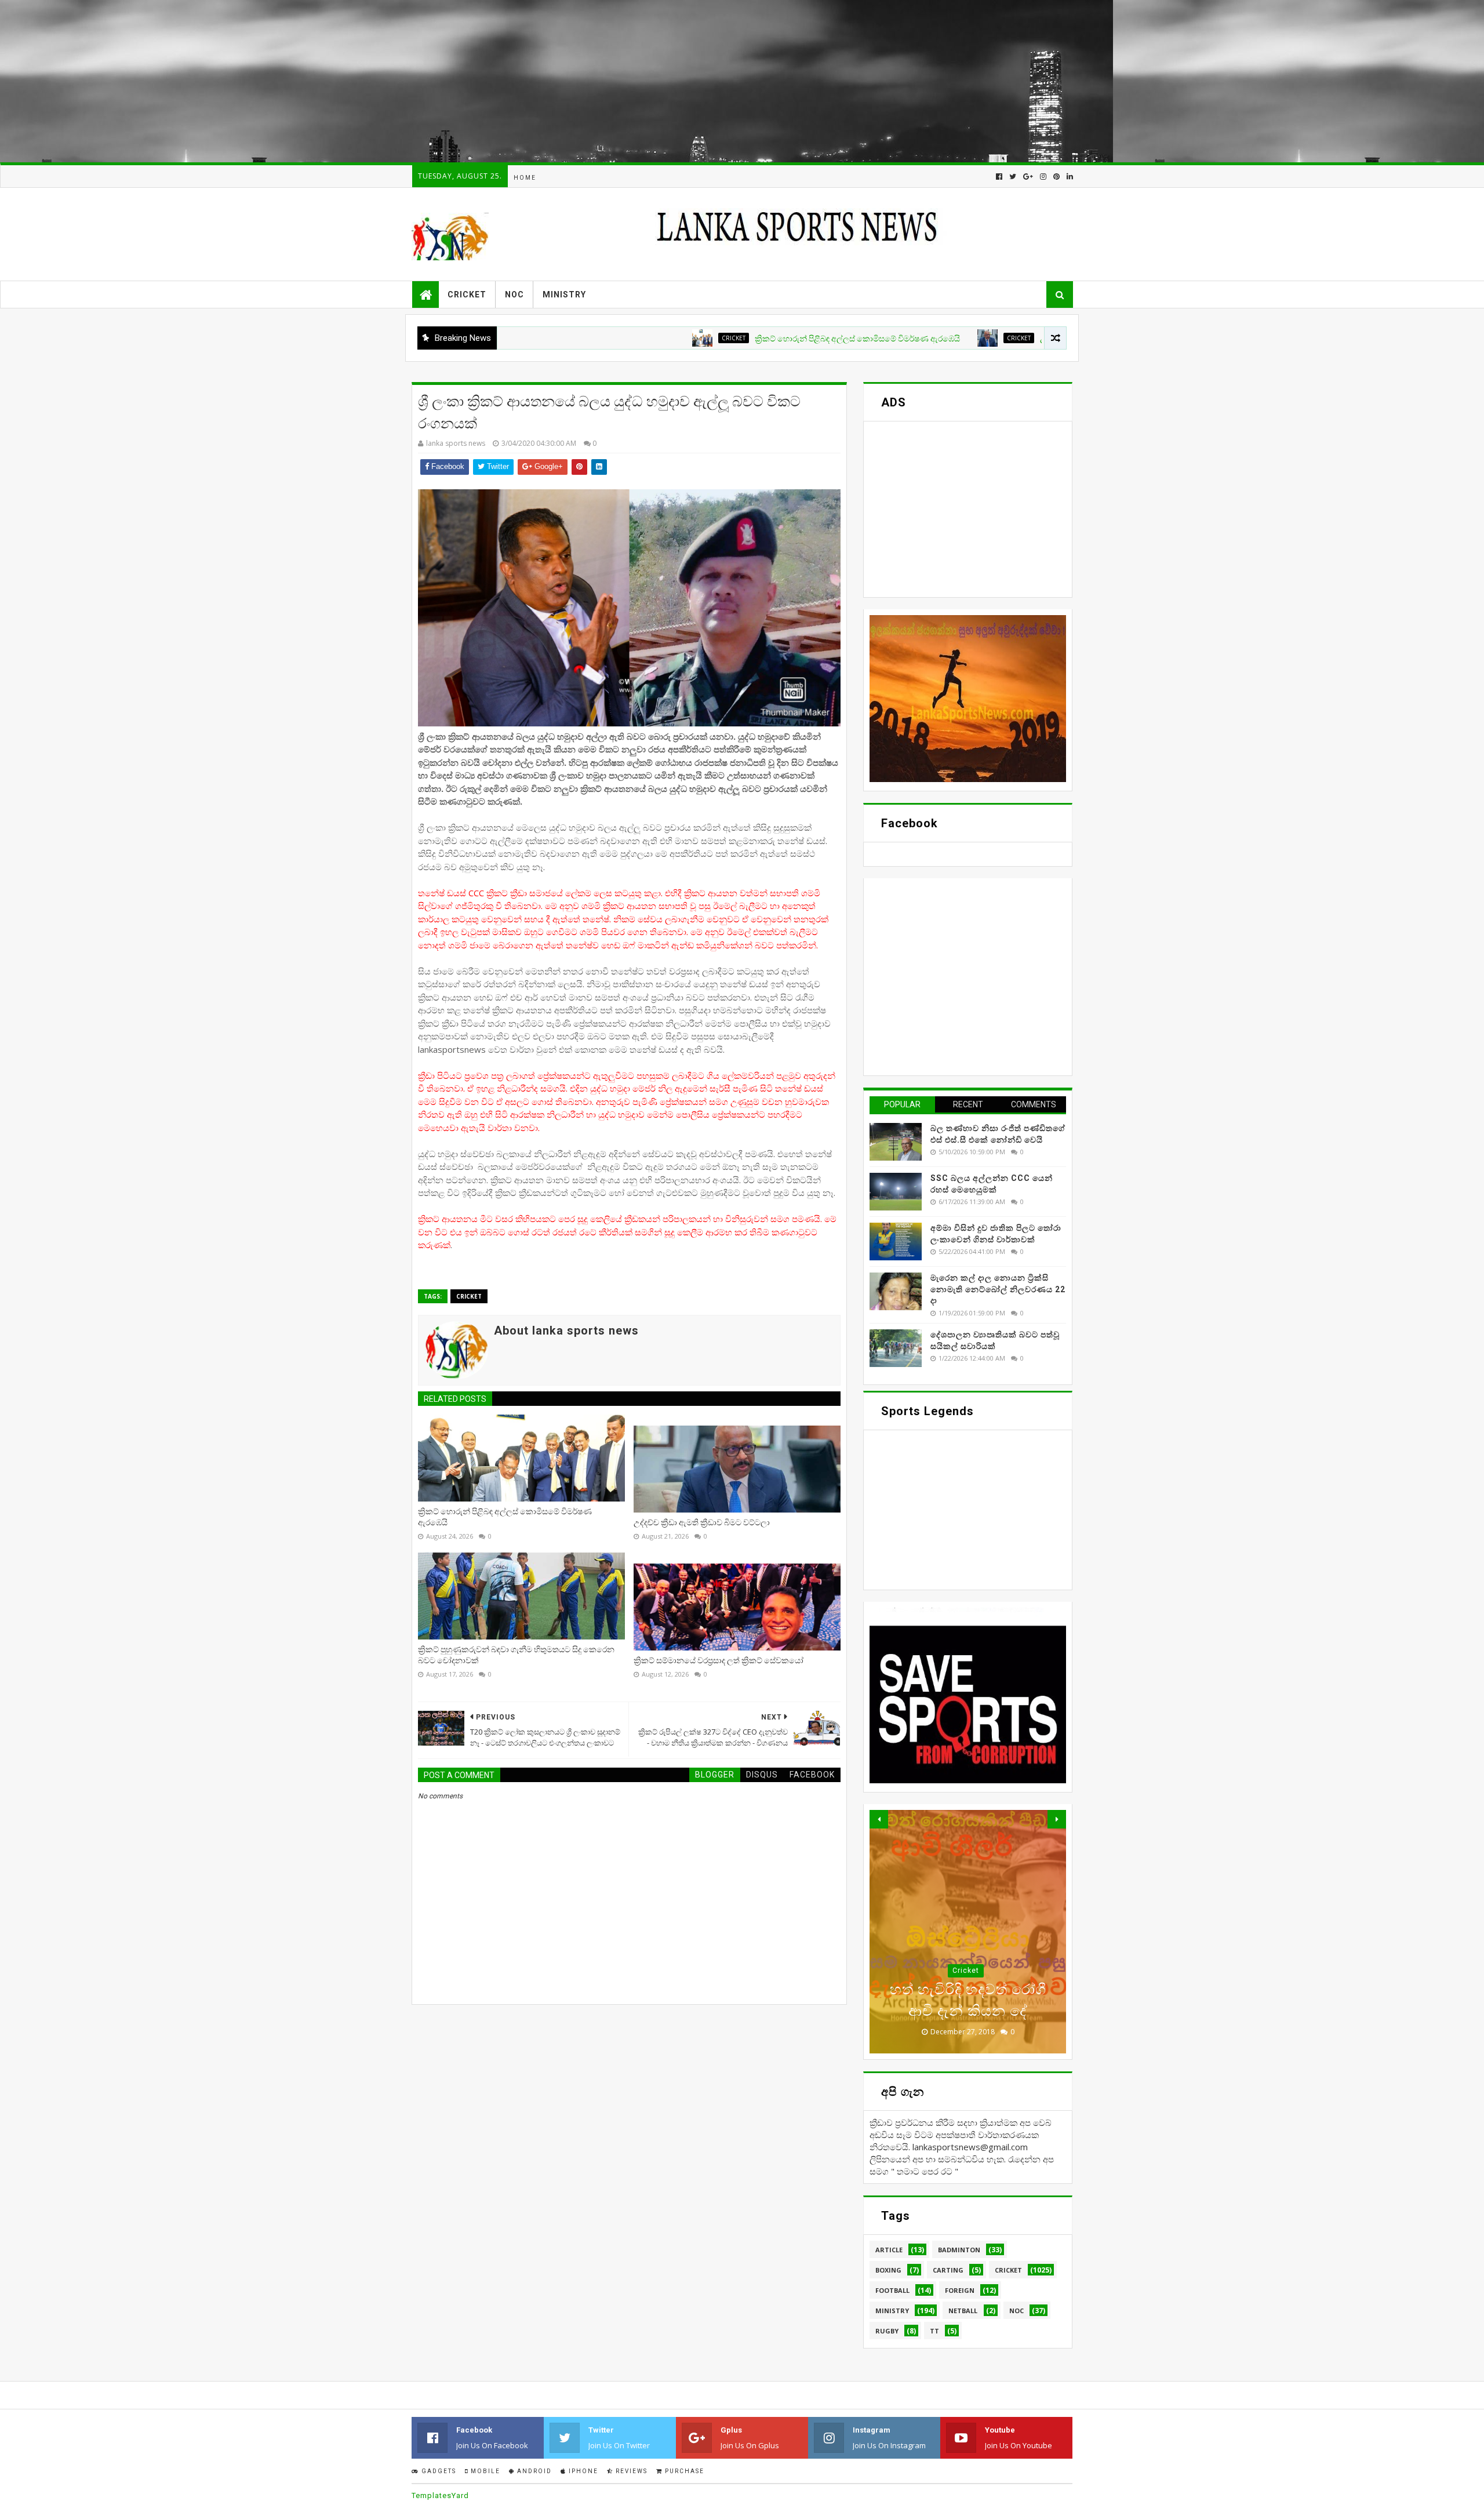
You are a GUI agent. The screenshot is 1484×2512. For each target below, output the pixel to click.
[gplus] (1028, 177)
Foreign (960, 2290)
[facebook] (999, 177)
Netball (963, 2311)
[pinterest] (1056, 177)
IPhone (582, 2471)
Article (889, 2250)
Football (892, 2290)
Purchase (683, 2471)
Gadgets (438, 2471)
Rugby (887, 2331)
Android (533, 2471)
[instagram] (1043, 177)
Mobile (484, 2471)
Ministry (564, 295)
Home (525, 178)
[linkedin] (1069, 177)
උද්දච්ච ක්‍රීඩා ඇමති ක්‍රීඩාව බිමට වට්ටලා (995, 339)
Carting (948, 2270)
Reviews (630, 2471)
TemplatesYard (440, 2495)
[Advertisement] (348, 81)
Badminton (959, 2250)
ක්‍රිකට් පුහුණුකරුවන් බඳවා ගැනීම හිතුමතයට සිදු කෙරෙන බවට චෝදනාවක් (516, 1655)
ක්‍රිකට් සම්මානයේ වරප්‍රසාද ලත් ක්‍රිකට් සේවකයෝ (719, 1660)
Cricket (467, 295)
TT (934, 2331)
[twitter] (1013, 177)
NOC (514, 295)
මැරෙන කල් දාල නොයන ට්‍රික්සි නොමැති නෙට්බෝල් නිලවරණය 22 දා (998, 1289)
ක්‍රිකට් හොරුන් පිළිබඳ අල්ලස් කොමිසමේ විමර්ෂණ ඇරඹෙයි (744, 339)
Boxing (888, 2270)
